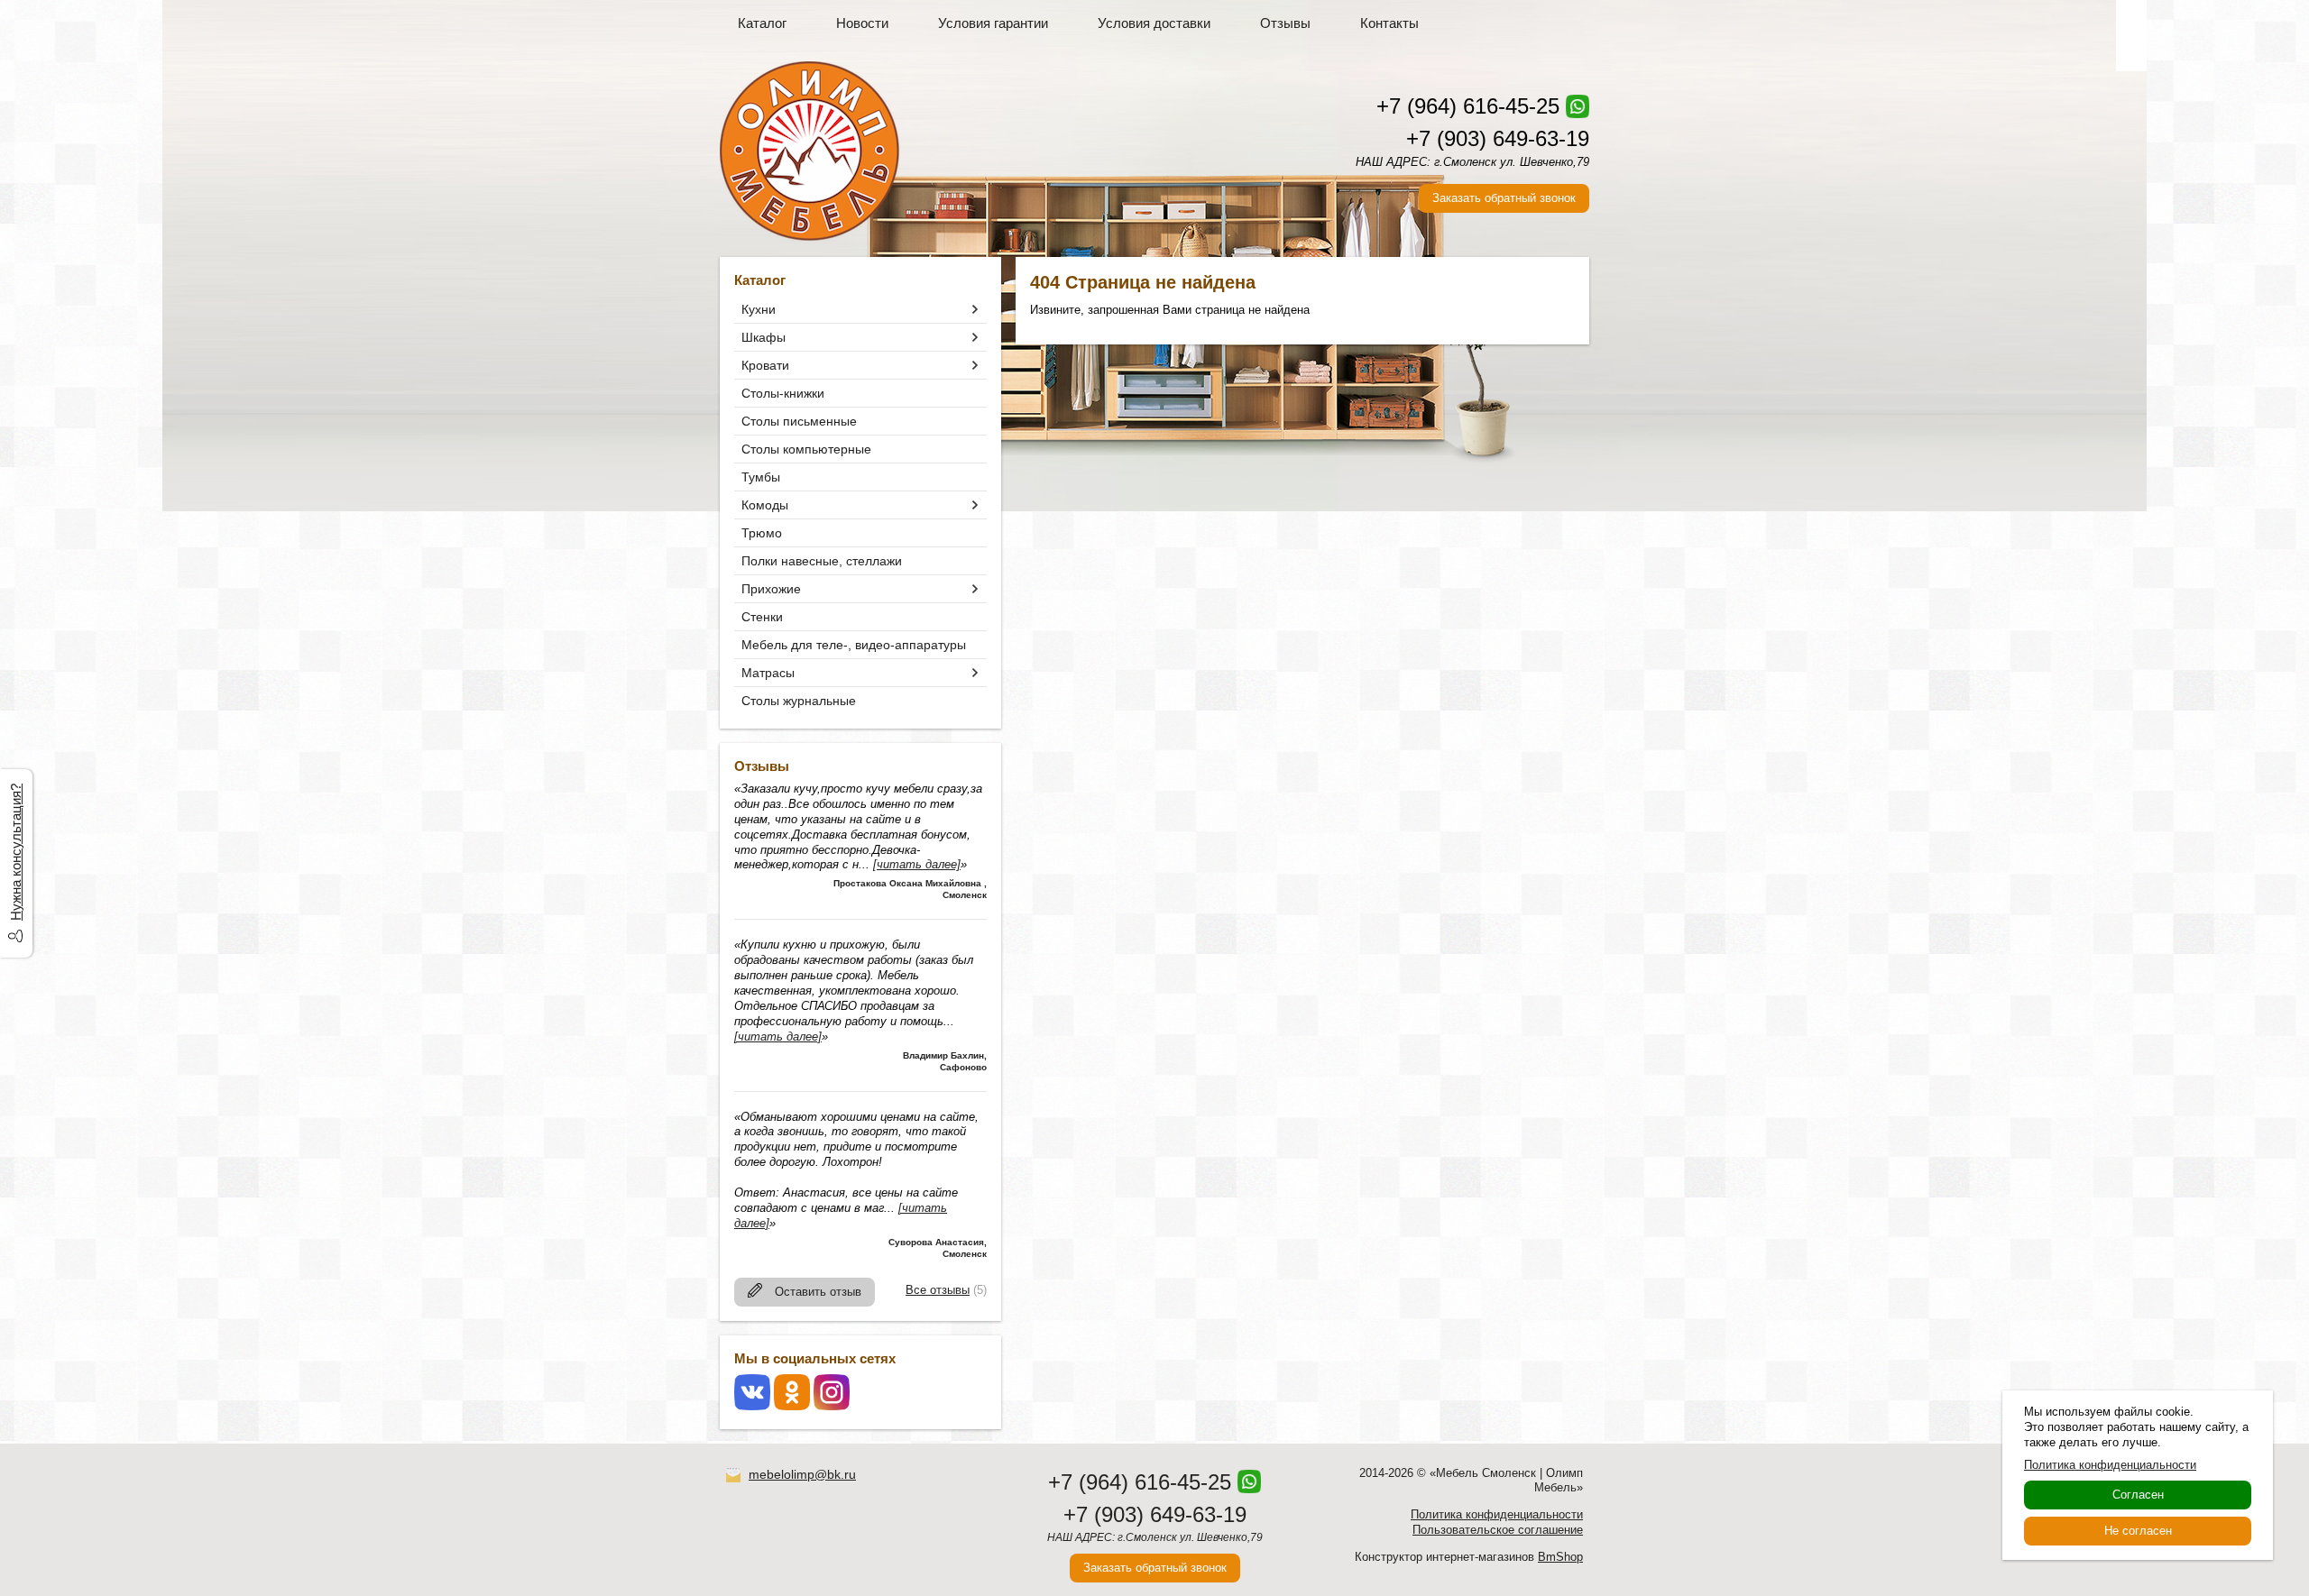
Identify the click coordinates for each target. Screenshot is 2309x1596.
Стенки (762, 617)
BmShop (1560, 1557)
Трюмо (762, 533)
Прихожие (771, 589)
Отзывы (1285, 23)
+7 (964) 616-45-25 (1468, 106)
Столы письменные (799, 421)
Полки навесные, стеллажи (822, 561)
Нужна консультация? (16, 852)
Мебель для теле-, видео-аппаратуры (854, 645)
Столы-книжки (783, 393)
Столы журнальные (799, 701)
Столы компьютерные (806, 449)
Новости (862, 23)
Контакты (1389, 23)
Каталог (762, 23)
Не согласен (2138, 1531)
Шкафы (764, 337)
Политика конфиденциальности (1497, 1514)
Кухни (759, 309)
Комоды (765, 505)
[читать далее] (917, 864)
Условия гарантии (993, 23)
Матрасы (768, 673)
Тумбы (761, 477)
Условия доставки (1154, 23)
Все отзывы (938, 1290)
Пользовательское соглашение (1498, 1530)
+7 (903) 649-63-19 (1498, 138)
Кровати (765, 365)
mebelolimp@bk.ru (802, 1474)
